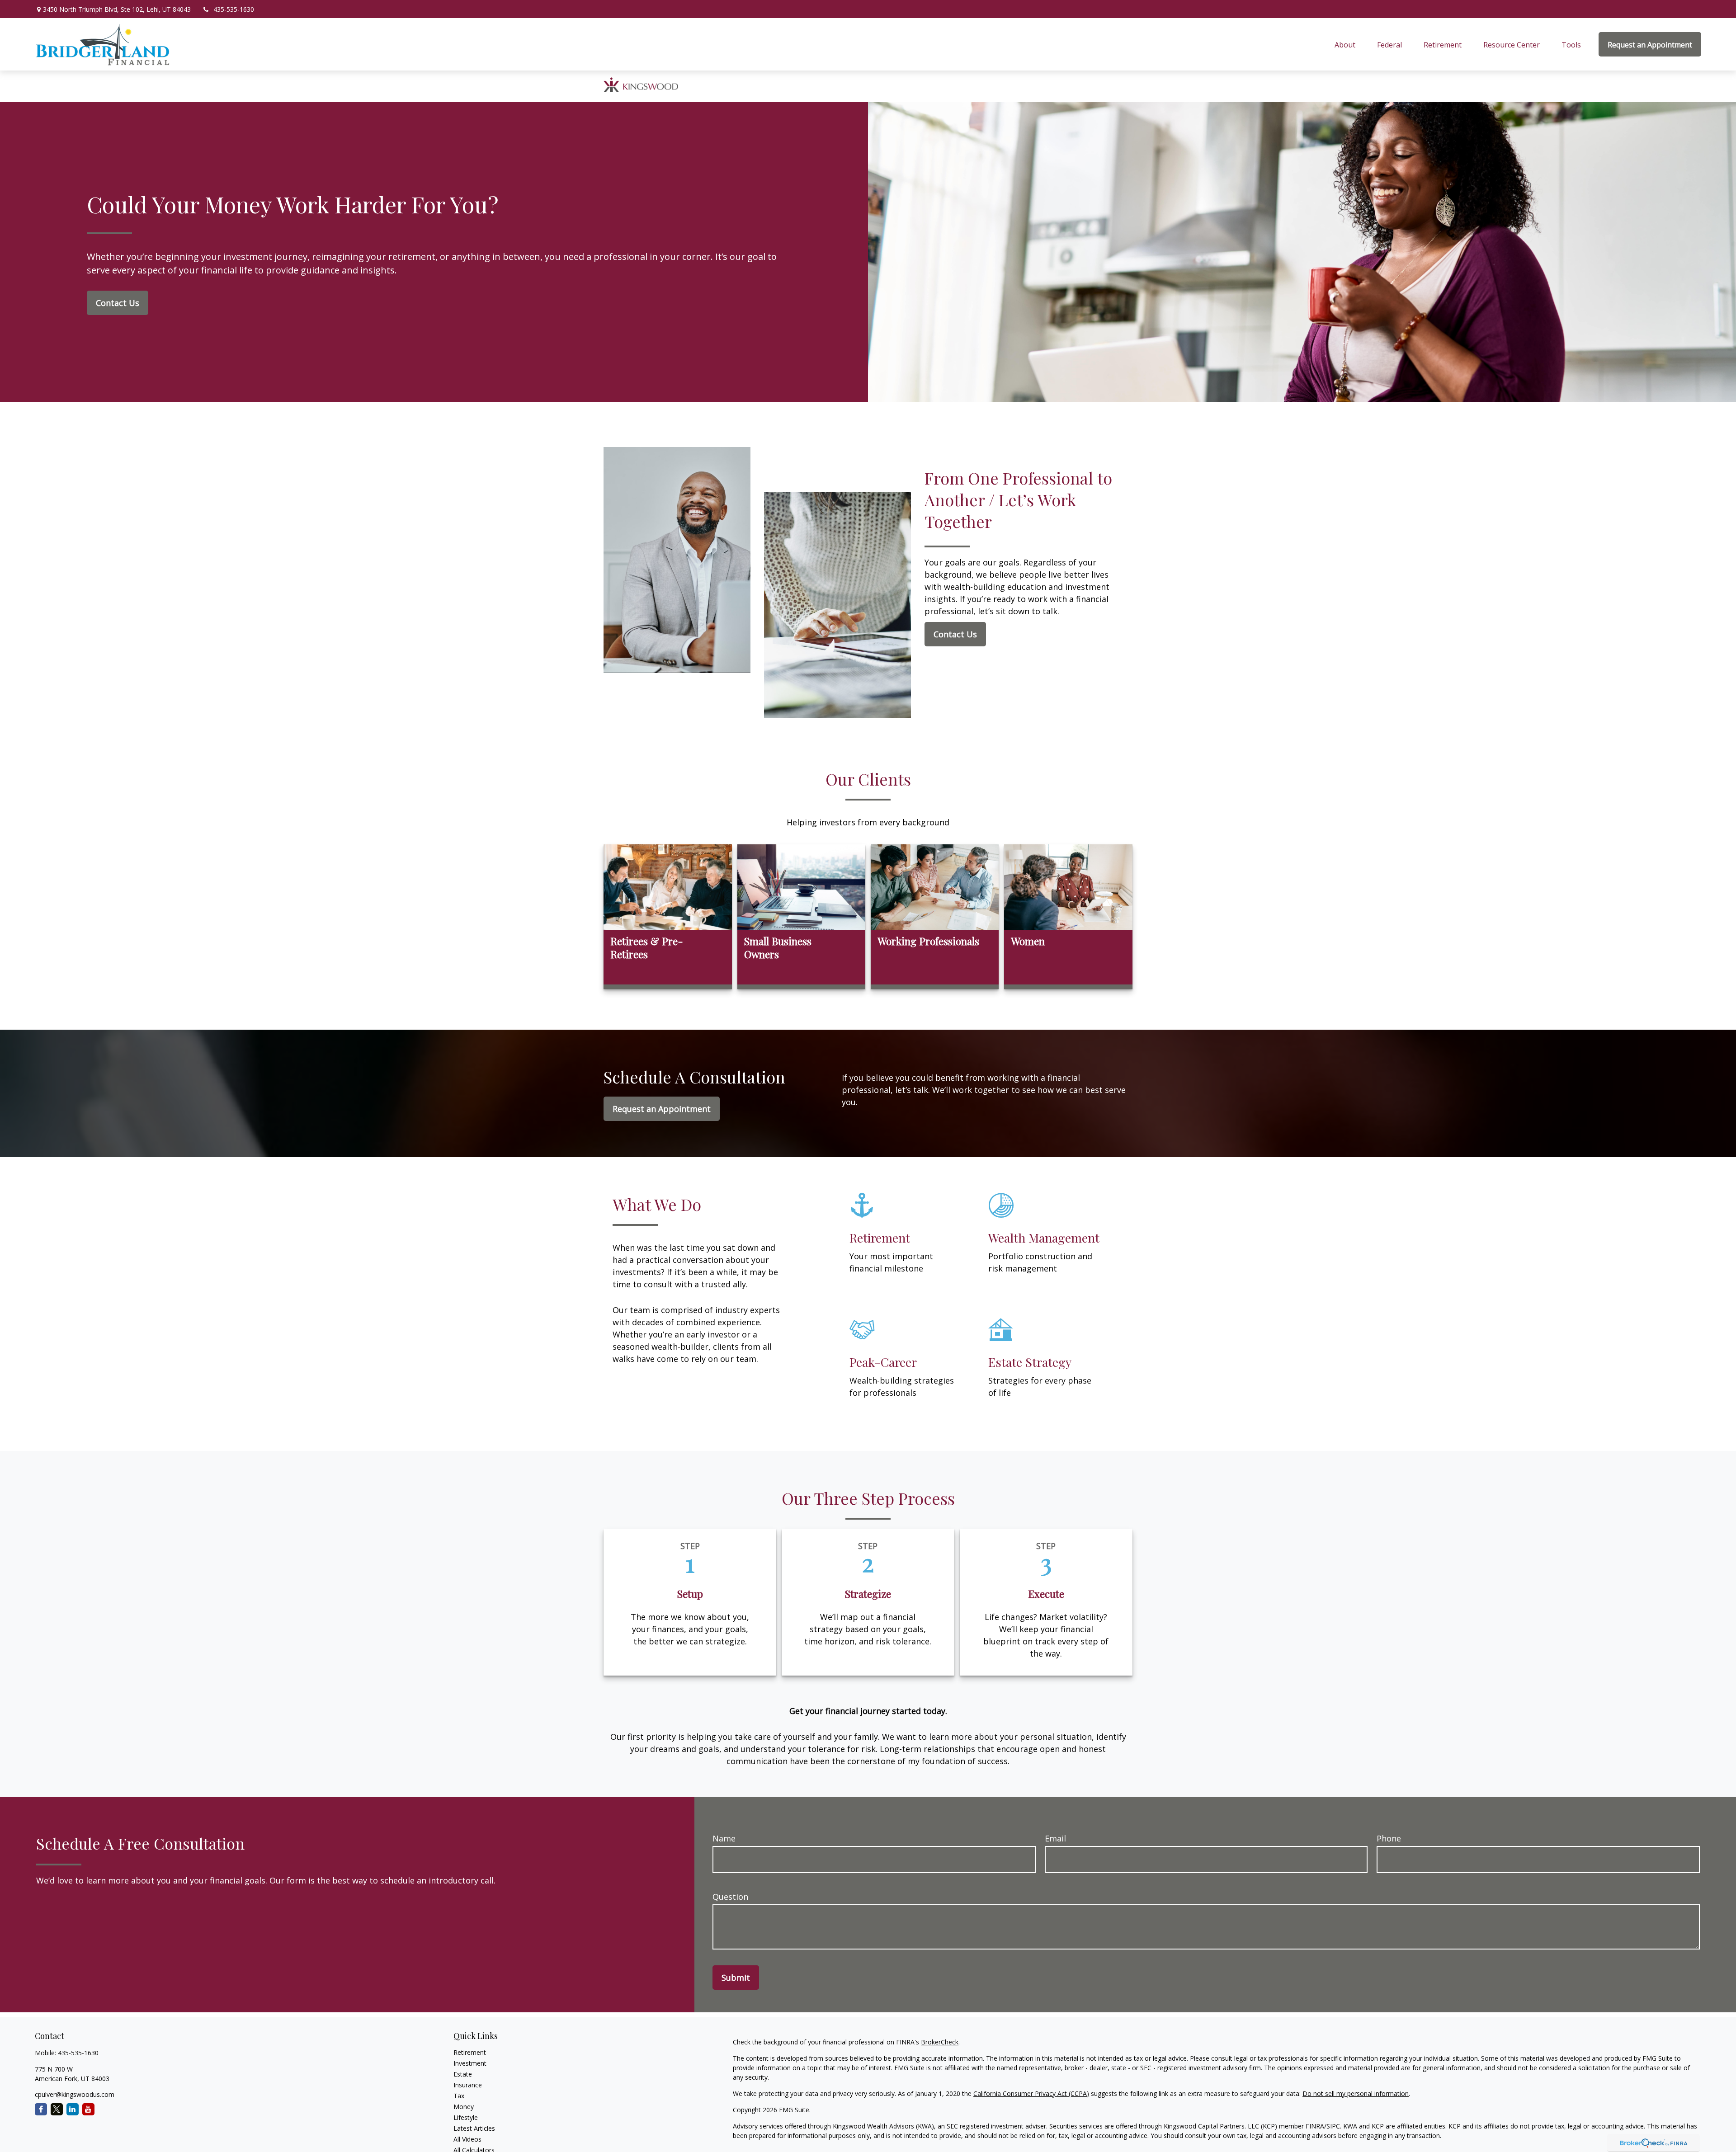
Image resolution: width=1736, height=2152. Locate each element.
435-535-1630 (234, 9)
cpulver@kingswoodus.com (75, 2094)
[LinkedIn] (73, 2109)
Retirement (470, 2052)
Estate (463, 2074)
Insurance (468, 2085)
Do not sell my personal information (1356, 2093)
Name (724, 1838)
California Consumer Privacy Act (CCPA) (1031, 2093)
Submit (736, 1978)
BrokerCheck (940, 2042)
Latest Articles (474, 2128)
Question (730, 1897)
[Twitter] (57, 2109)
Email (1055, 1838)
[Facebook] (41, 2109)
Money (464, 2107)
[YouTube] (88, 2109)
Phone (1389, 1838)
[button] (1345, 44)
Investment (470, 2063)
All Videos (467, 2139)
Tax (459, 2096)
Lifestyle (466, 2117)
